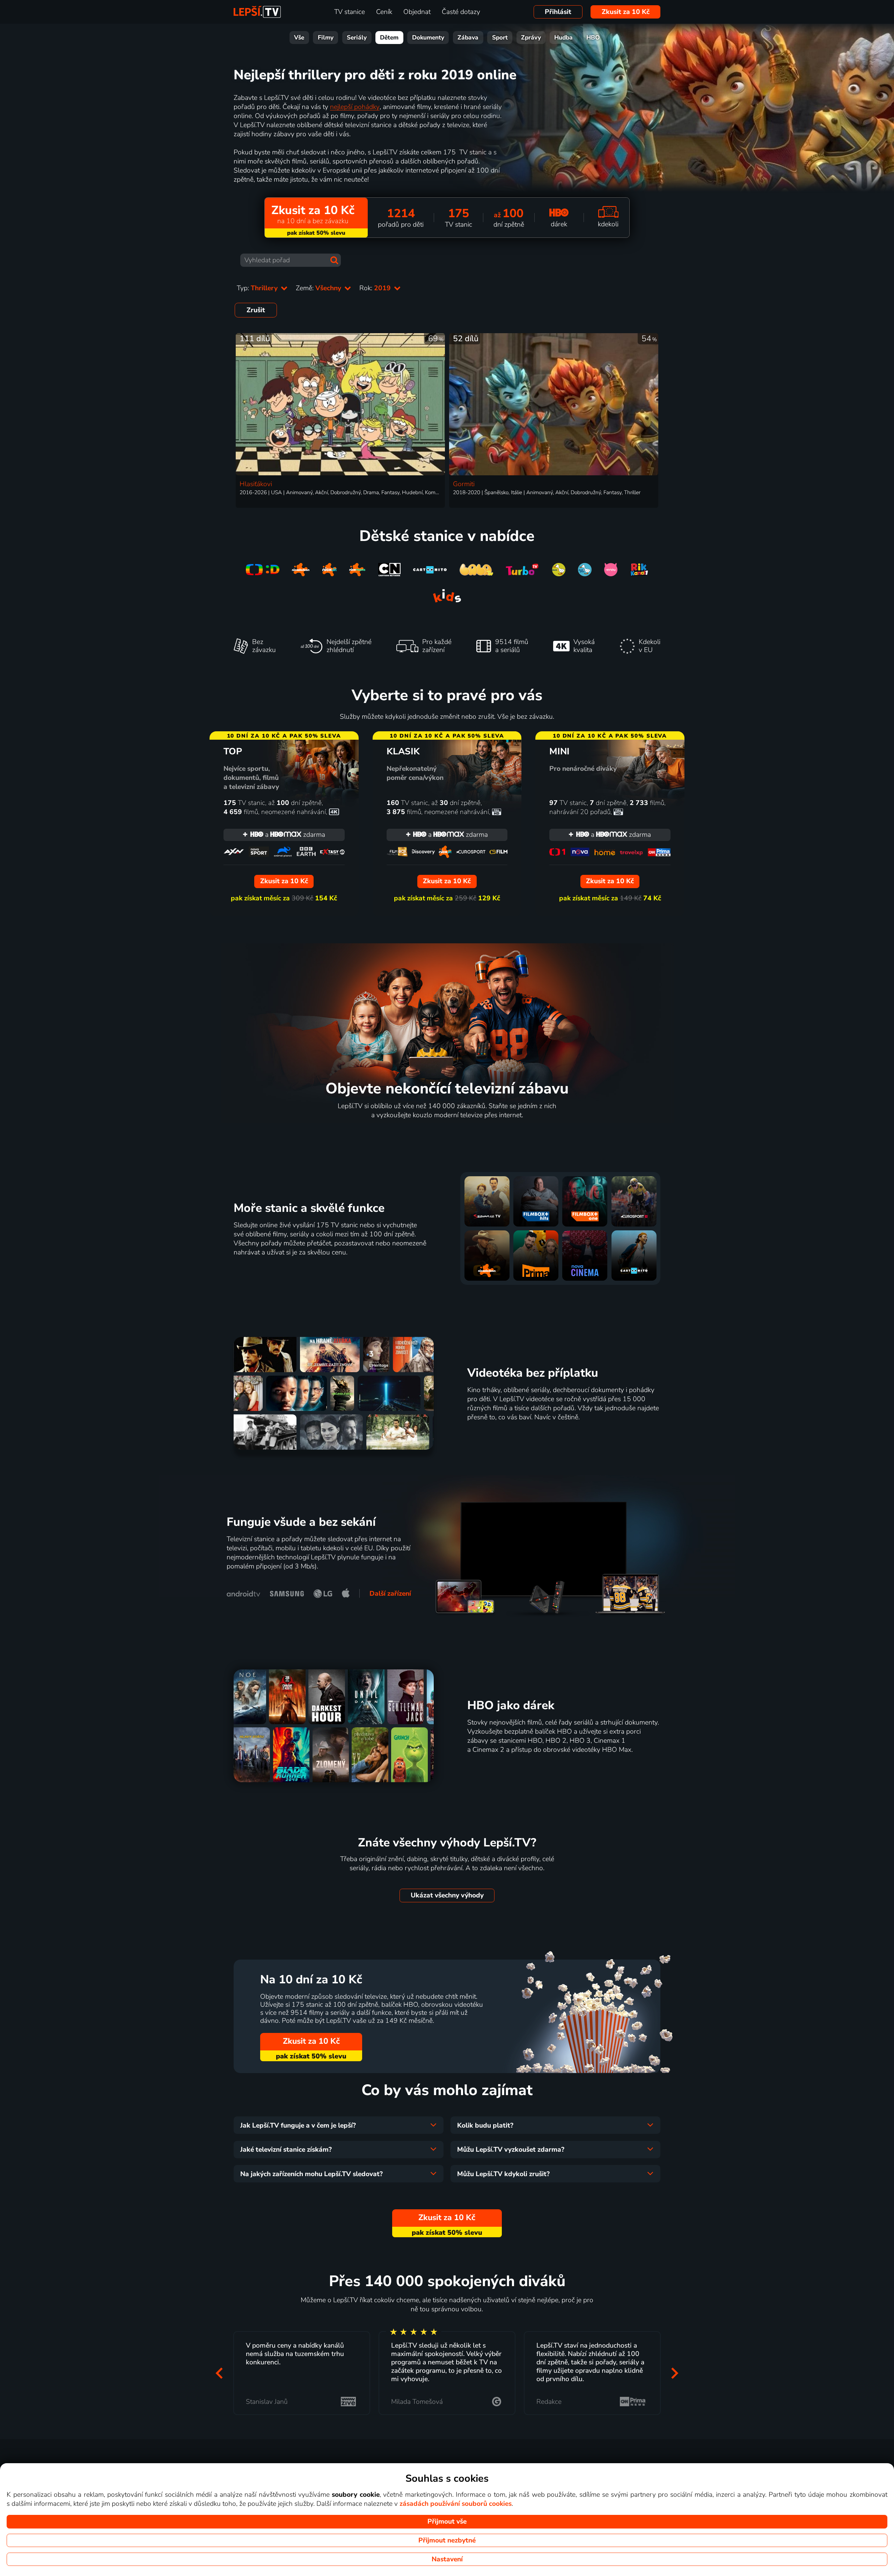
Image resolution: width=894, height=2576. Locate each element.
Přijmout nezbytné (447, 2540)
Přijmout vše (447, 2522)
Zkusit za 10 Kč (626, 12)
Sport (500, 38)
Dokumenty (428, 38)
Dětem (389, 38)
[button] (219, 2373)
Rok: (376, 288)
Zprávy (531, 38)
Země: (319, 288)
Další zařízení (390, 1594)
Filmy (326, 38)
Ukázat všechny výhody (447, 1895)
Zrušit (256, 310)
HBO (593, 38)
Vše (299, 38)
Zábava (468, 38)
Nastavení (447, 2559)
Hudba (563, 38)
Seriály (357, 38)
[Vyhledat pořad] (334, 260)
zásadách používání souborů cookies (456, 2504)
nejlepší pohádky (355, 107)
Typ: (258, 288)
